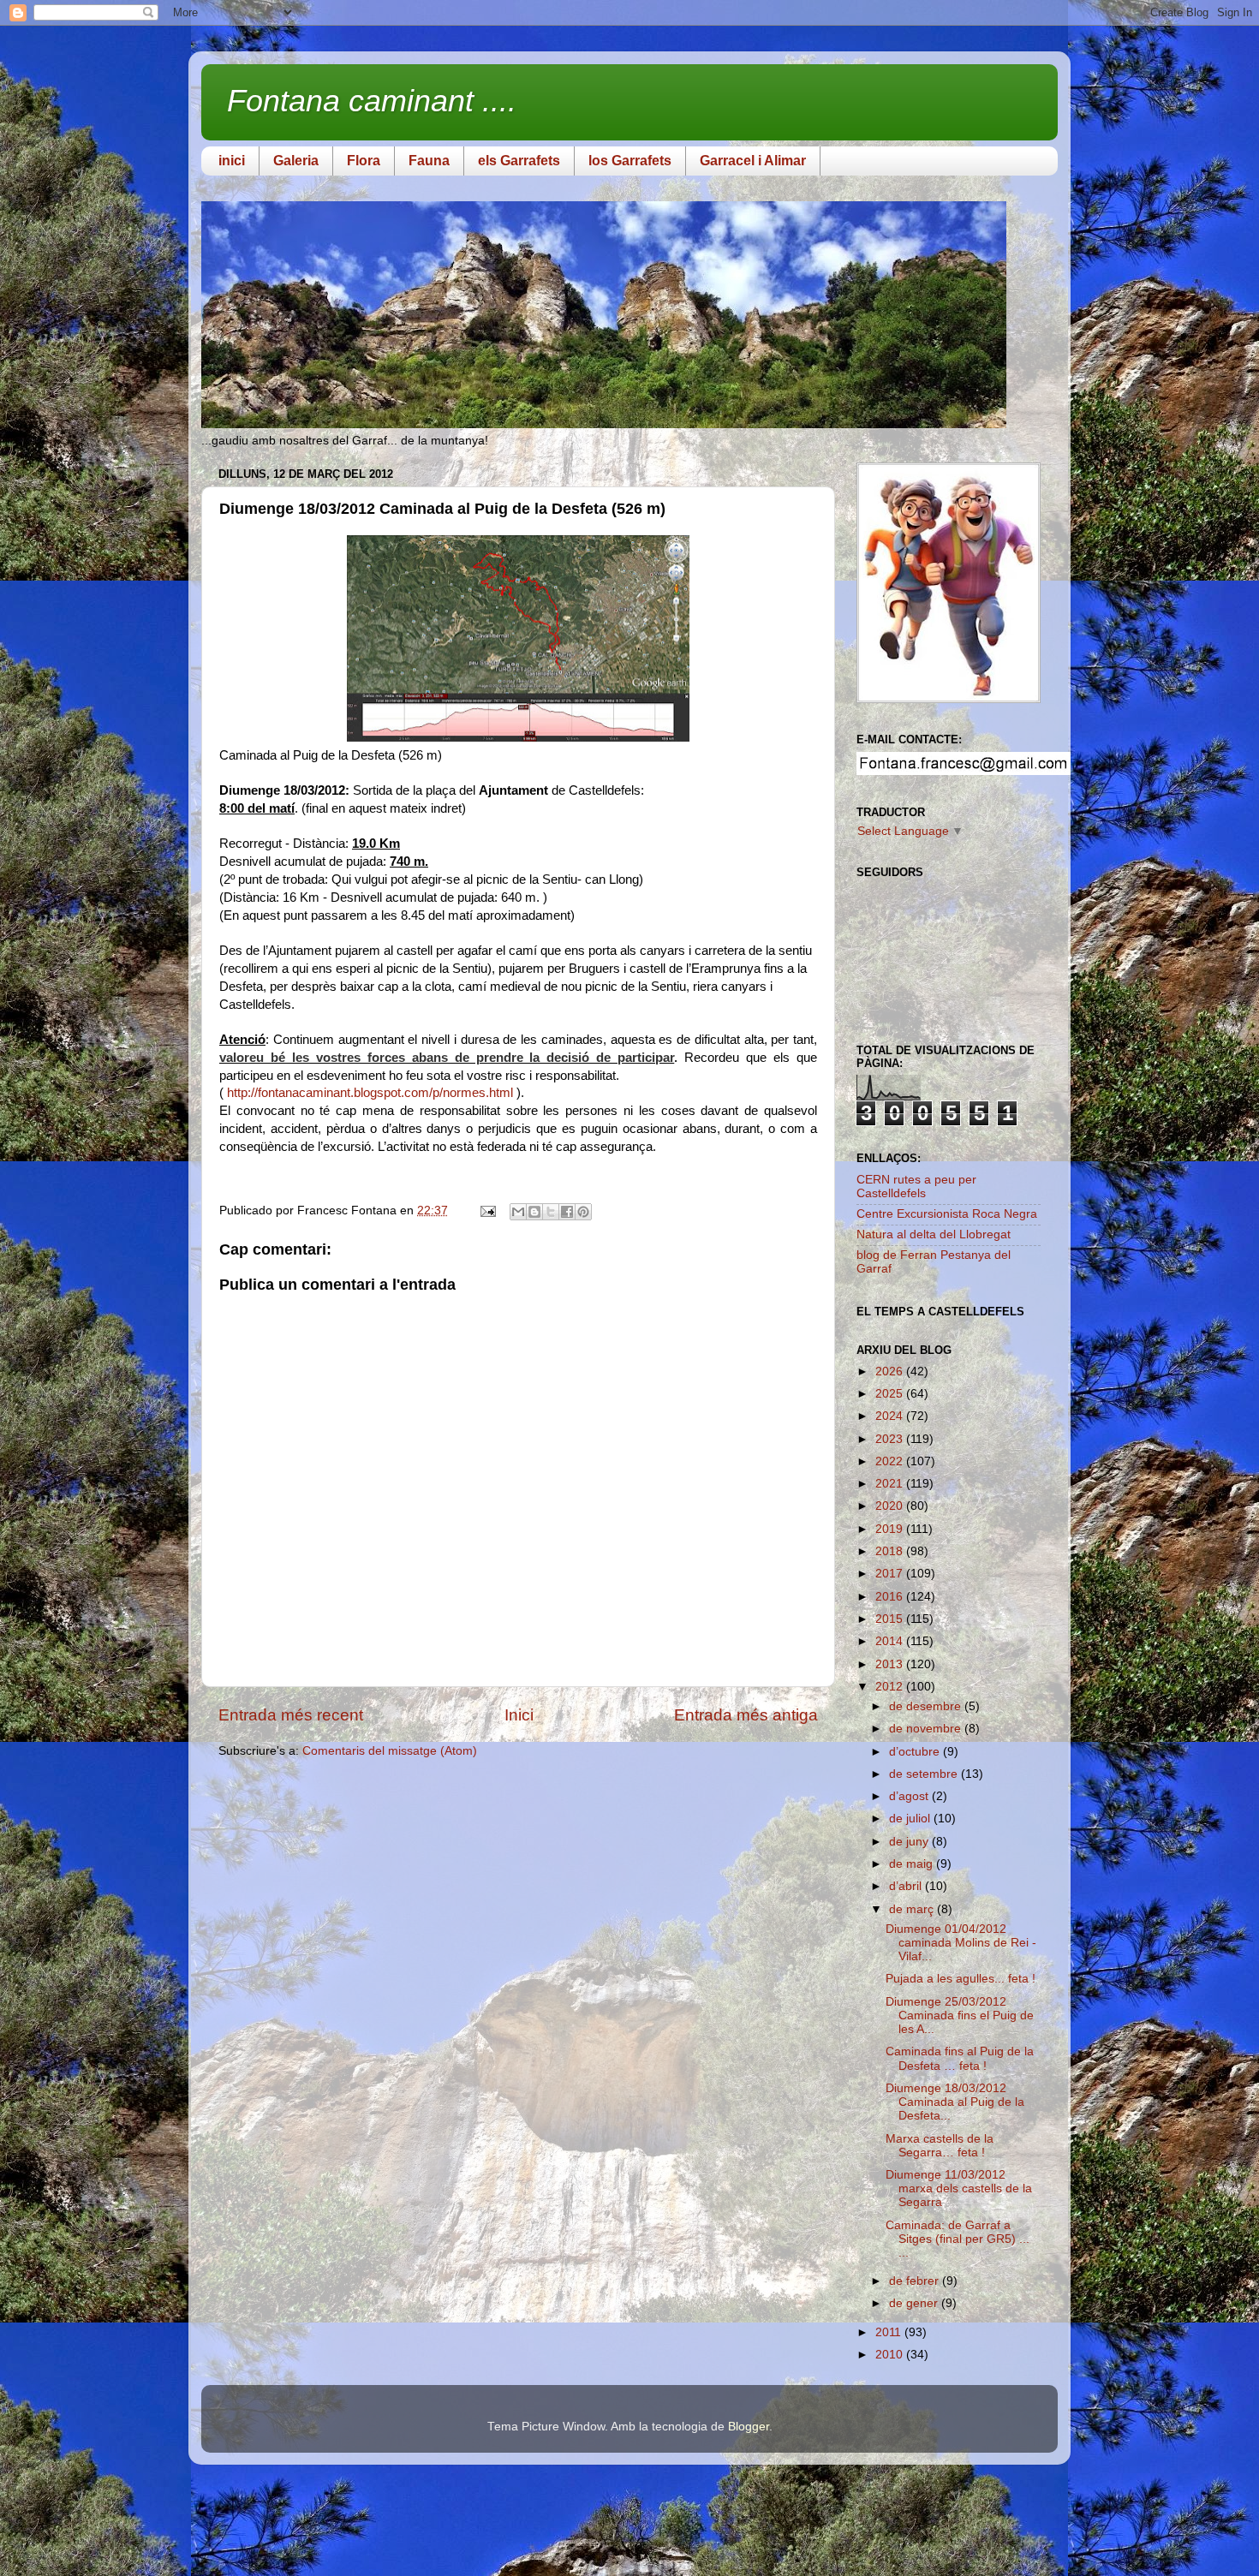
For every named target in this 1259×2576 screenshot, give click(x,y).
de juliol (911, 1819)
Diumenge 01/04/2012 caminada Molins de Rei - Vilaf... (961, 1943)
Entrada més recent (291, 1715)
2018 (891, 1551)
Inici (519, 1715)
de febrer (916, 2281)
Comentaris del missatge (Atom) (390, 1751)
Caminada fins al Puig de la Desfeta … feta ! (960, 2058)
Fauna (429, 161)
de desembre (927, 1706)
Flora (364, 161)
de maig (913, 1864)
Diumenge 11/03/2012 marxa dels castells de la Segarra (959, 2188)
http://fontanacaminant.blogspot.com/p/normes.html (370, 1093)
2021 (891, 1484)
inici (232, 161)
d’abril (907, 1886)
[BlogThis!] (534, 1212)
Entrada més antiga (746, 1715)
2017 (891, 1574)
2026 (891, 1371)
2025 (891, 1394)
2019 (891, 1529)
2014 (891, 1641)
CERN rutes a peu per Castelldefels (916, 1187)
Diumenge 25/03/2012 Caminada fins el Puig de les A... (960, 2015)
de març (913, 1909)
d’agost (910, 1796)
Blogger (749, 2427)
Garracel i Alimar (753, 161)
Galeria (296, 161)
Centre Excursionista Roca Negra (947, 1214)
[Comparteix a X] (551, 1212)
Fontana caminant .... (372, 101)
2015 (891, 1619)
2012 (891, 1687)
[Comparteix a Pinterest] (583, 1212)
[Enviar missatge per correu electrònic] (487, 1210)
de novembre (927, 1729)
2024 (891, 1416)
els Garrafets (519, 161)
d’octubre (916, 1752)
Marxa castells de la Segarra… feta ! (940, 2146)
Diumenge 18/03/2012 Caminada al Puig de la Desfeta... (955, 2102)
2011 (890, 2332)
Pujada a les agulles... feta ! (961, 1979)
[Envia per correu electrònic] (518, 1212)
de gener (915, 2303)
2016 (891, 1597)
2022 (891, 1461)
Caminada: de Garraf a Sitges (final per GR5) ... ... (958, 2239)
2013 (891, 1664)
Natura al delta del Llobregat (934, 1234)
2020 (891, 1506)
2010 (891, 2355)
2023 (891, 1439)
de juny (910, 1842)
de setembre (925, 1774)
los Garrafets (630, 161)
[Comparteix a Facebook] (567, 1212)
